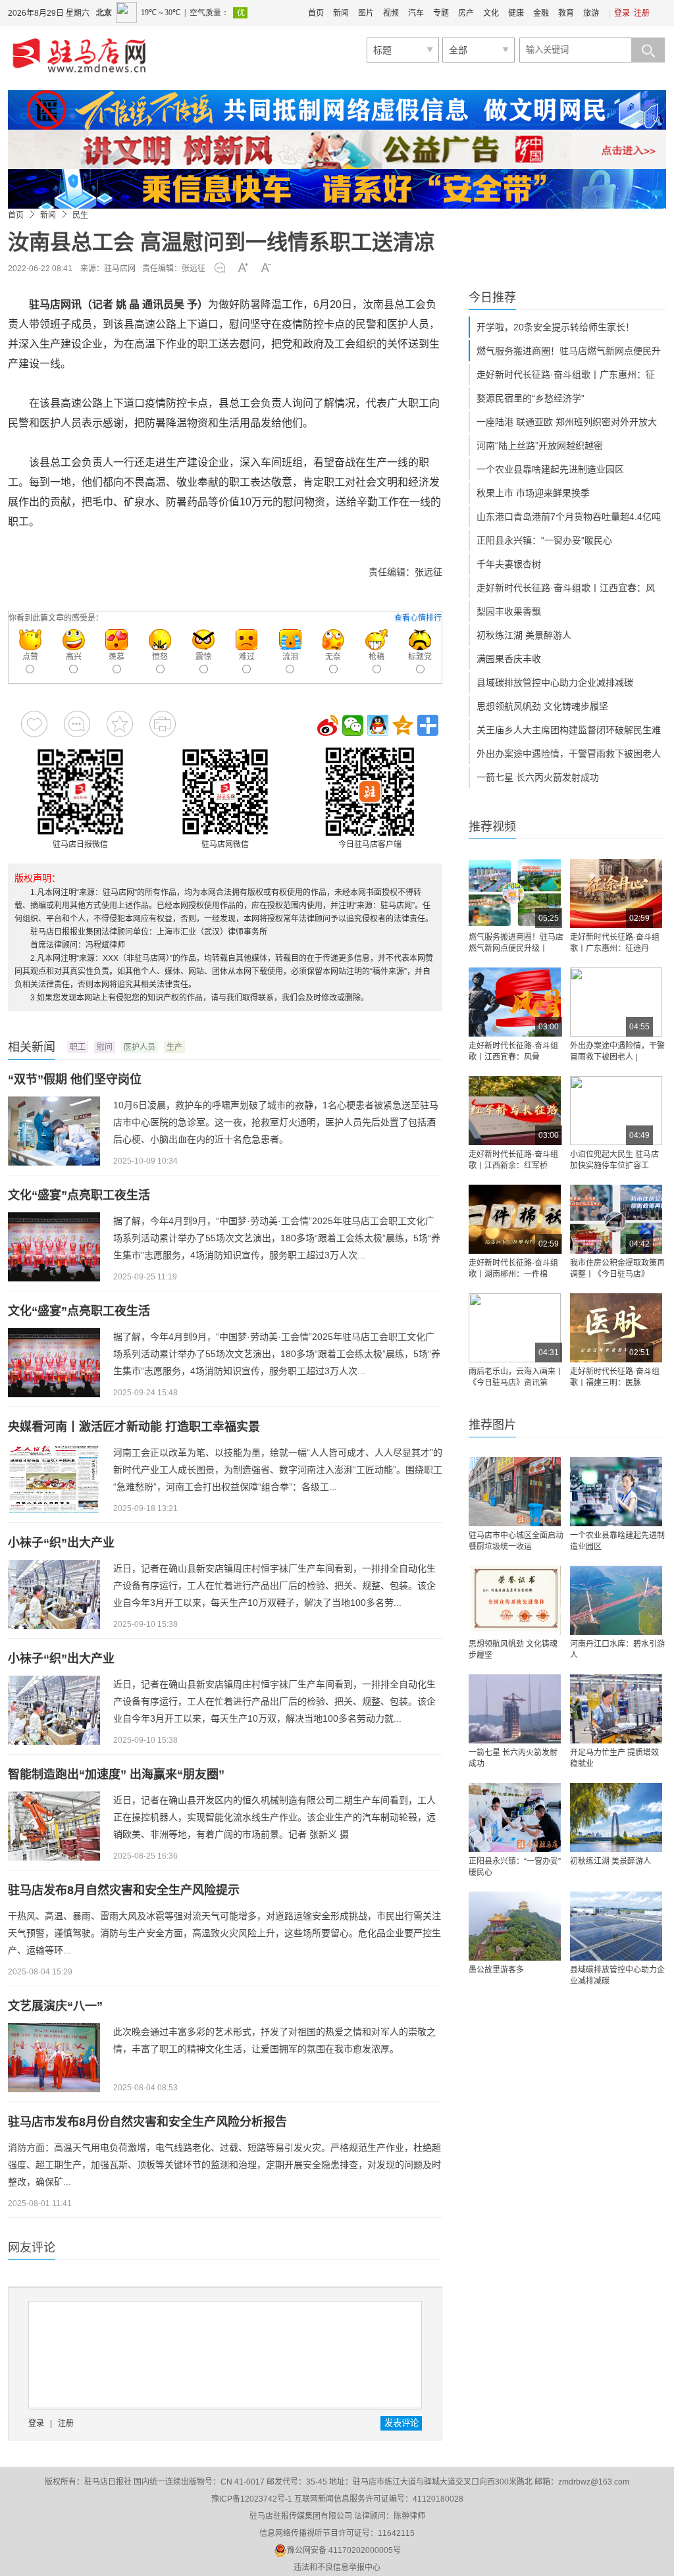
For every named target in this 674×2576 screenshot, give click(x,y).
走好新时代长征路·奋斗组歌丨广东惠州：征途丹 (615, 943)
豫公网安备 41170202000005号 (344, 2550)
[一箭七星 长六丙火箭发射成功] (515, 1709)
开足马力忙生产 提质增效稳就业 (614, 1758)
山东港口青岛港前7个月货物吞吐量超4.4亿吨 (569, 517)
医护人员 (140, 1047)
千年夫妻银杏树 (509, 564)
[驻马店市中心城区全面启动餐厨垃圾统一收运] (515, 1492)
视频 (391, 13)
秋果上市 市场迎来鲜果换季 (533, 493)
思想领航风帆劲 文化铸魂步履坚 (542, 706)
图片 (366, 13)
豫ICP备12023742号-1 (252, 2499)
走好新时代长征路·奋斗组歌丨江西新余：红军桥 (513, 1160)
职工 (78, 1047)
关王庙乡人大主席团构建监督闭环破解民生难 (569, 730)
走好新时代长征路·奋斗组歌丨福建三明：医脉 (615, 1377)
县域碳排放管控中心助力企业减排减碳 (555, 683)
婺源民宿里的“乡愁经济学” (531, 398)
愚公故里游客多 (496, 1970)
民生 (80, 215)
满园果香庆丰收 (509, 659)
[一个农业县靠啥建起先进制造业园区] (616, 1492)
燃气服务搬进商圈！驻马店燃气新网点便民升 (569, 351)
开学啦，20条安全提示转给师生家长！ (556, 327)
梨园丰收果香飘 (509, 611)
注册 (642, 13)
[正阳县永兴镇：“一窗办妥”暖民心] (515, 1817)
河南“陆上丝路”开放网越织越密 (540, 446)
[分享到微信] (353, 725)
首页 (316, 13)
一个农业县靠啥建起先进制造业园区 (550, 469)
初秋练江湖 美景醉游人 (524, 635)
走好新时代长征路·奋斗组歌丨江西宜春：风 (566, 588)
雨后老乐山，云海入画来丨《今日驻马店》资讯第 (516, 1377)
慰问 (105, 1047)
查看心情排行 (418, 618)
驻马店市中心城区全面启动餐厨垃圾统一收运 (516, 1541)
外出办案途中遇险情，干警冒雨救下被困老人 (569, 754)
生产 (174, 1047)
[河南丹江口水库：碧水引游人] (616, 1600)
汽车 (416, 13)
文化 (491, 13)
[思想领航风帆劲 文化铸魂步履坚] (515, 1600)
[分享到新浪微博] (328, 725)
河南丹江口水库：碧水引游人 (617, 1650)
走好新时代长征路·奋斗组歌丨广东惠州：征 (566, 374)
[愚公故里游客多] (515, 1926)
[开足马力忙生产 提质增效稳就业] (616, 1709)
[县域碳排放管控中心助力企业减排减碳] (616, 1926)
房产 (466, 13)
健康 (516, 13)
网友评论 (32, 2248)
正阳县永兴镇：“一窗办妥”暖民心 (544, 540)
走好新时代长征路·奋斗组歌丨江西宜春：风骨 (513, 1051)
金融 (541, 13)
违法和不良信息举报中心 (337, 2567)
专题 (441, 13)
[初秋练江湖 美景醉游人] (616, 1817)
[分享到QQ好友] (378, 725)
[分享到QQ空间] (403, 725)
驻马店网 (120, 269)
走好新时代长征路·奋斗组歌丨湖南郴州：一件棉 (513, 1269)
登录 (622, 13)
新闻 (341, 13)
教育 (566, 13)
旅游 (591, 13)
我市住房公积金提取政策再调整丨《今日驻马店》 (617, 1269)
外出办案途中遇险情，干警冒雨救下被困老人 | (617, 1051)
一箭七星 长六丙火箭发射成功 (538, 777)
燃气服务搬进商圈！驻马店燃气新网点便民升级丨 (516, 943)
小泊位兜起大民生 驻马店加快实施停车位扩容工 (614, 1160)
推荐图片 (492, 1425)
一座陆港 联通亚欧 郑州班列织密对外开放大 (567, 422)
